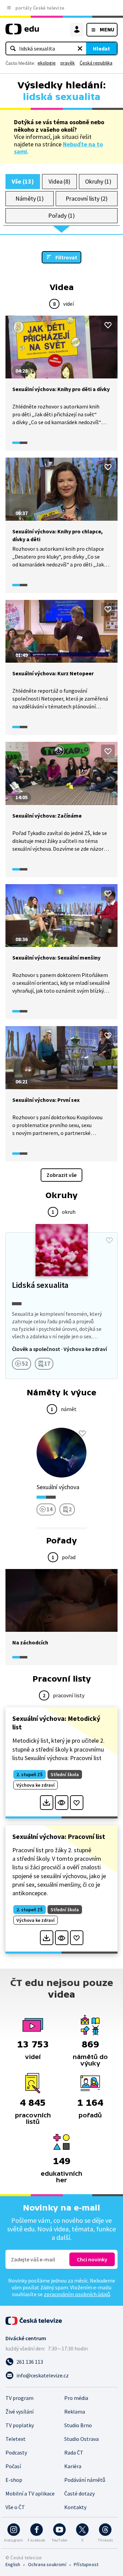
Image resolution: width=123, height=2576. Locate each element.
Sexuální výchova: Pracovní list (59, 1836)
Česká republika (96, 63)
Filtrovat (66, 257)
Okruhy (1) (98, 181)
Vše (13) (23, 181)
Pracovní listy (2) (87, 198)
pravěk (68, 63)
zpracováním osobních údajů (77, 2294)
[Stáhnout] (47, 1803)
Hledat (101, 48)
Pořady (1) (61, 215)
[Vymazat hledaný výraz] (80, 48)
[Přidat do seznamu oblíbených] (108, 325)
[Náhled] (62, 1803)
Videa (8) (59, 181)
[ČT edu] (22, 32)
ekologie (47, 63)
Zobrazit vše (61, 1175)
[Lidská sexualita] (61, 1306)
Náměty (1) (30, 198)
